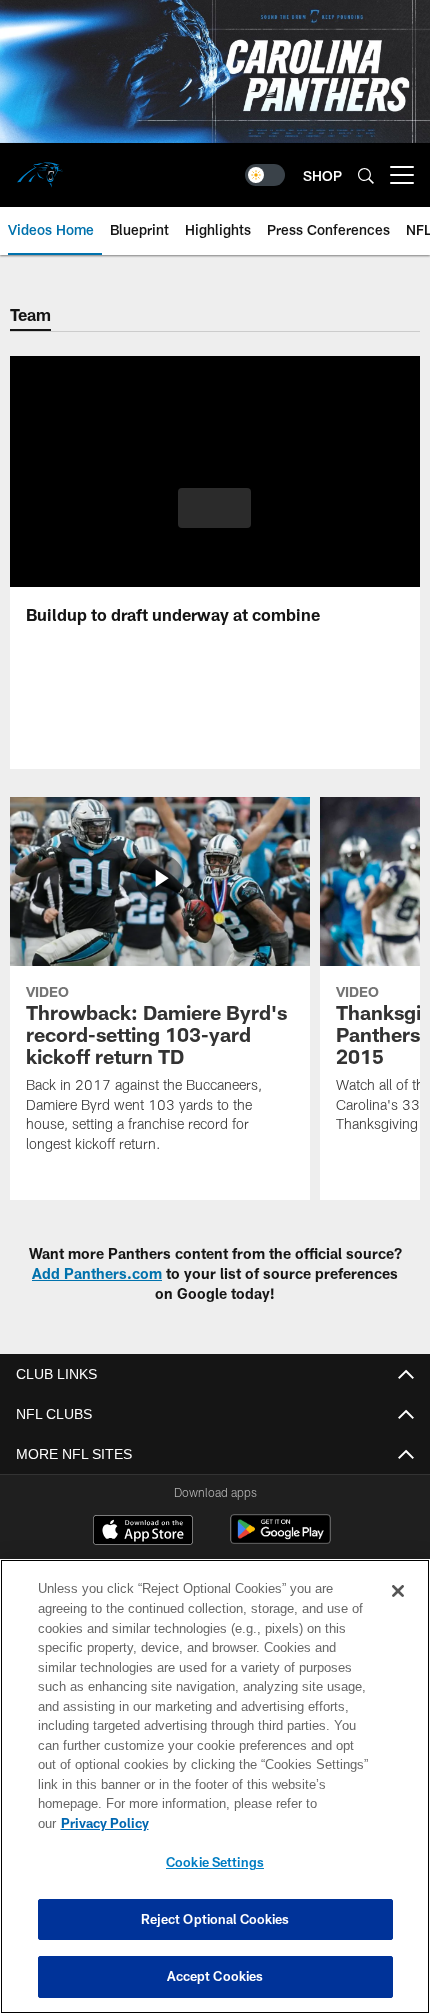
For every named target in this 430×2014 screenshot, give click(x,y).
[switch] (265, 175)
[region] (215, 1796)
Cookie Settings (215, 1862)
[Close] (398, 1611)
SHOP (322, 175)
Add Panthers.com (97, 1273)
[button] (214, 508)
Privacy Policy (259, 1823)
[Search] (366, 175)
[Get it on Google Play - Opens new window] (280, 1539)
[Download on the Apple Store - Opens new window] (143, 1532)
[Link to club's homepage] (40, 167)
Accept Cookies (215, 1976)
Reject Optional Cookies (215, 1919)
